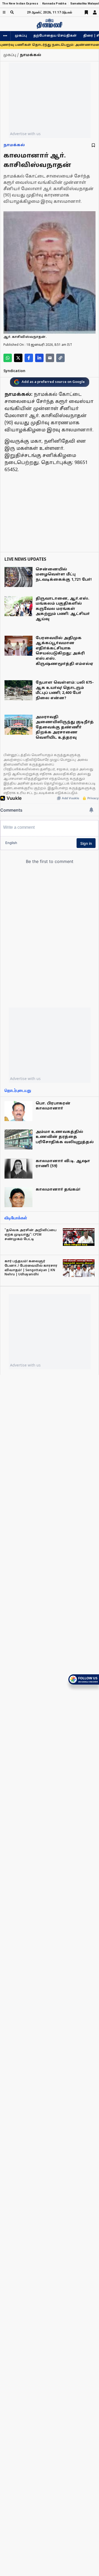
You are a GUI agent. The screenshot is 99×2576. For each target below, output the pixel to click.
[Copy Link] (60, 358)
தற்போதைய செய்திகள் (55, 36)
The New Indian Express (20, 4)
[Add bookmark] (93, 145)
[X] (18, 358)
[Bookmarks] (86, 12)
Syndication (14, 371)
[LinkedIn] (39, 358)
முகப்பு (21, 36)
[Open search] (12, 12)
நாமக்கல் (14, 145)
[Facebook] (29, 358)
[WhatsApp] (8, 358)
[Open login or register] (95, 12)
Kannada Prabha (54, 4)
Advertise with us (25, 134)
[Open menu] (4, 12)
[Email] (50, 358)
